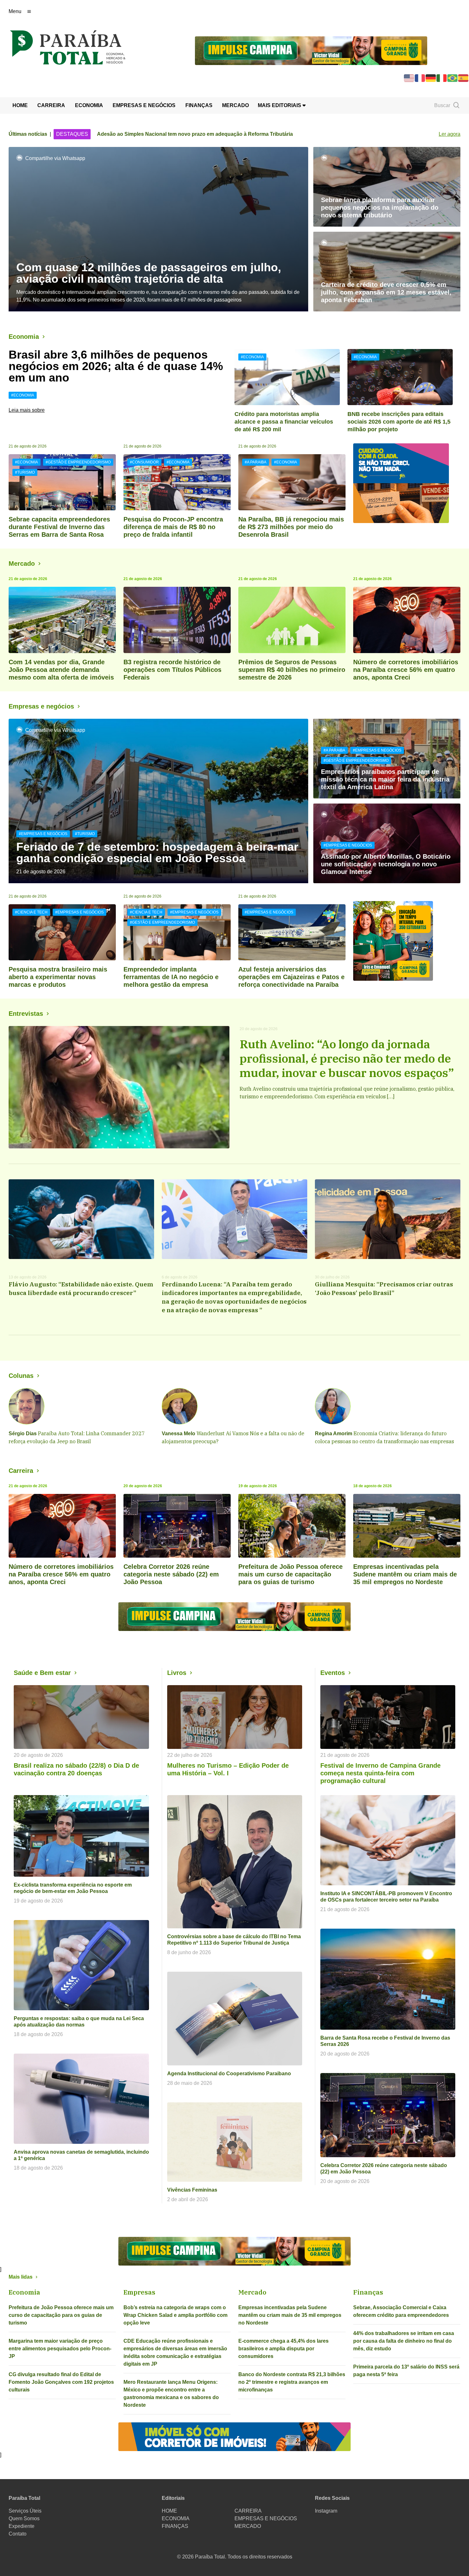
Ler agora (450, 134)
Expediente (22, 2526)
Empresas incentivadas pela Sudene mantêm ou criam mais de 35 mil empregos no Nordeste (290, 2315)
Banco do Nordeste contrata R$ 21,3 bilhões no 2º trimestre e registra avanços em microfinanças (292, 2382)
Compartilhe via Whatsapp (55, 158)
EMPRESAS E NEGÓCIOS (144, 105)
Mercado (22, 564)
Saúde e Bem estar (42, 1673)
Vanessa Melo (179, 1434)
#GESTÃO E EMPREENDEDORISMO (78, 462)
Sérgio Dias (23, 1434)
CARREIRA (51, 105)
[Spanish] (464, 78)
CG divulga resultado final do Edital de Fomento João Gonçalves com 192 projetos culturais (61, 2382)
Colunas (21, 1376)
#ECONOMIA (23, 395)
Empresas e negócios (41, 706)
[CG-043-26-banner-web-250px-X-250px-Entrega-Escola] (407, 941)
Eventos (333, 1673)
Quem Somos (24, 2518)
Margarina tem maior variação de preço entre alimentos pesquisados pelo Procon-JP (60, 2349)
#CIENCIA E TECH (31, 912)
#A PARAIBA (256, 462)
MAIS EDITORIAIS (280, 105)
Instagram (326, 2511)
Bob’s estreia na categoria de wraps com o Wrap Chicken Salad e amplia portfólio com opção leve (175, 2315)
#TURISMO (25, 472)
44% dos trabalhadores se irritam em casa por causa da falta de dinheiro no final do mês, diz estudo (404, 2341)
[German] (431, 78)
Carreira (21, 1471)
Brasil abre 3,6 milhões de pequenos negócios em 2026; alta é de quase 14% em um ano (116, 366)
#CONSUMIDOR (144, 462)
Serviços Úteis (25, 2511)
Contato (18, 2534)
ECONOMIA (89, 105)
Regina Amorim (334, 1434)
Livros (177, 1673)
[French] (420, 78)
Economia (24, 337)
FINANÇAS (199, 105)
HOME (20, 105)
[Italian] (442, 78)
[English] (409, 78)
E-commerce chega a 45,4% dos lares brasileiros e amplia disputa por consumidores (283, 2349)
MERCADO (235, 105)
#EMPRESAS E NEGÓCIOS (43, 834)
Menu (15, 11)
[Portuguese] (453, 78)
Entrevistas (26, 1014)
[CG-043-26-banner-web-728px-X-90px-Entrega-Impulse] (311, 50)
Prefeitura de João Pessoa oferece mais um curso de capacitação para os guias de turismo (61, 2315)
